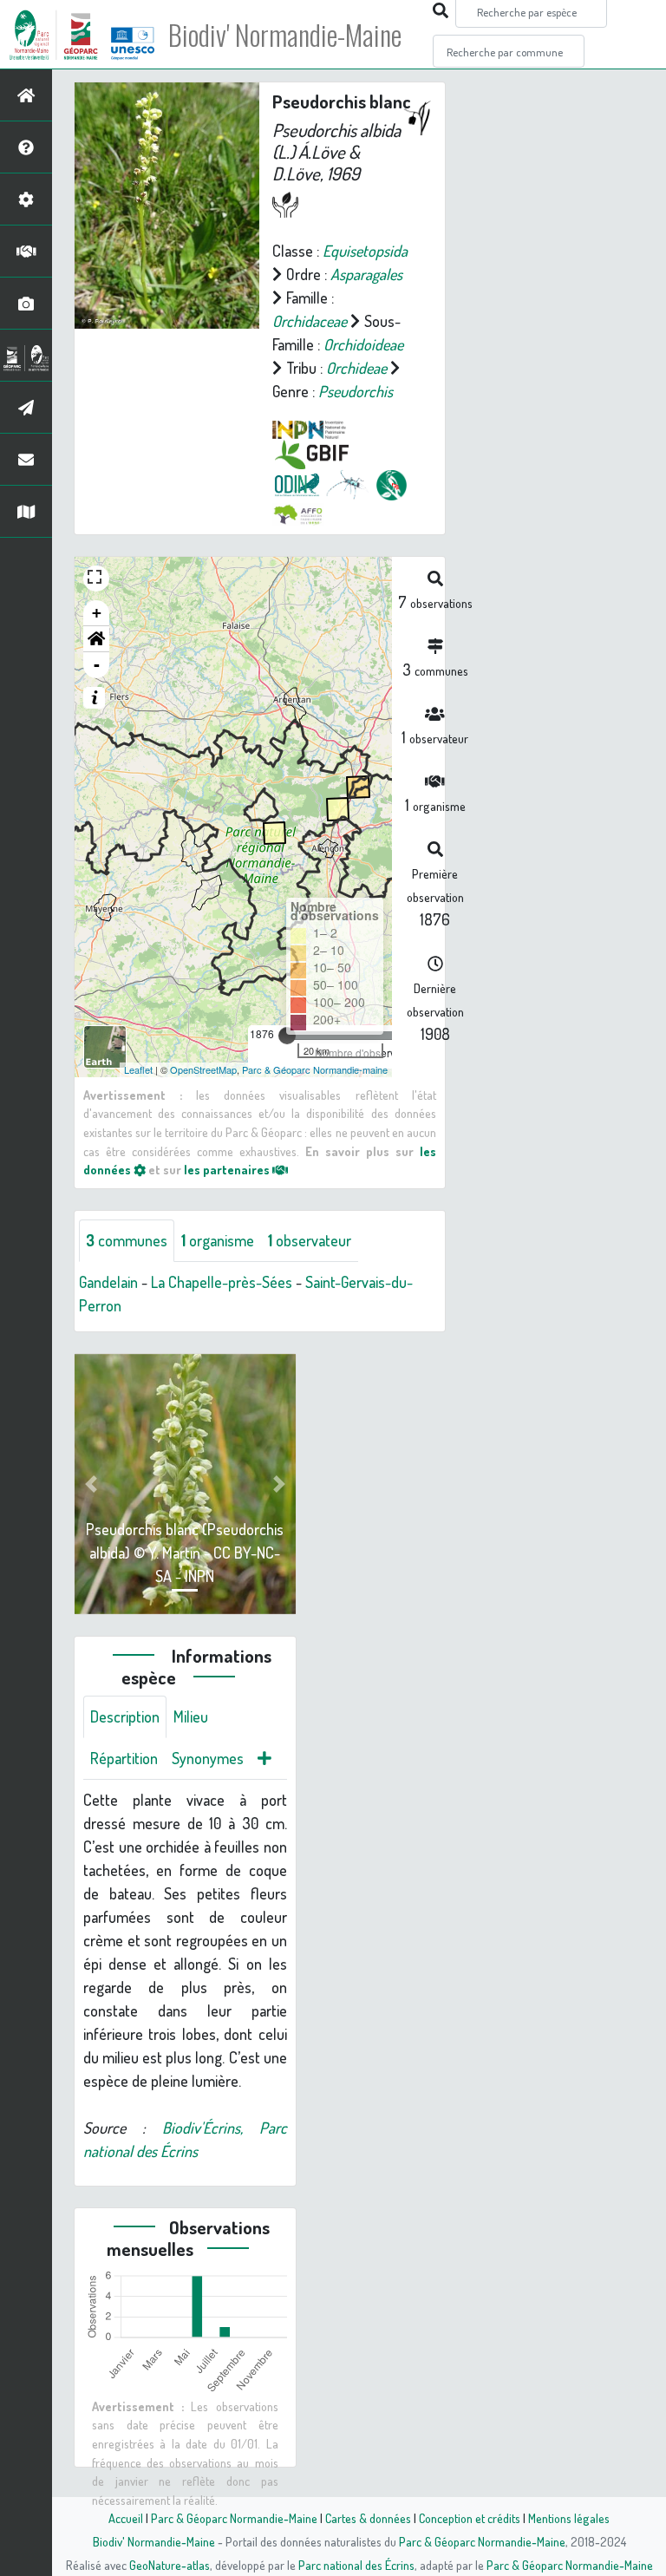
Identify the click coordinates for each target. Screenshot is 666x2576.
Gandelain (108, 1282)
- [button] (97, 665)
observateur (310, 1240)
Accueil (126, 2518)
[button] (96, 639)
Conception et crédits (470, 2518)
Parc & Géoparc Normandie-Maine (234, 2518)
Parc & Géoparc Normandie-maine (315, 1069)
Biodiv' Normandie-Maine (285, 35)
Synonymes (208, 1758)
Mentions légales (569, 2518)
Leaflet (138, 1069)
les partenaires (228, 1169)
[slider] (287, 1036)
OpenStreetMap (203, 1069)
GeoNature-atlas (170, 2565)
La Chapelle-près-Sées (222, 1282)
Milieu (191, 1716)
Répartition (124, 1758)
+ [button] (97, 613)
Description (125, 1716)
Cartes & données (368, 2518)
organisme (218, 1240)
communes (127, 1240)
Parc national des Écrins (356, 2565)
